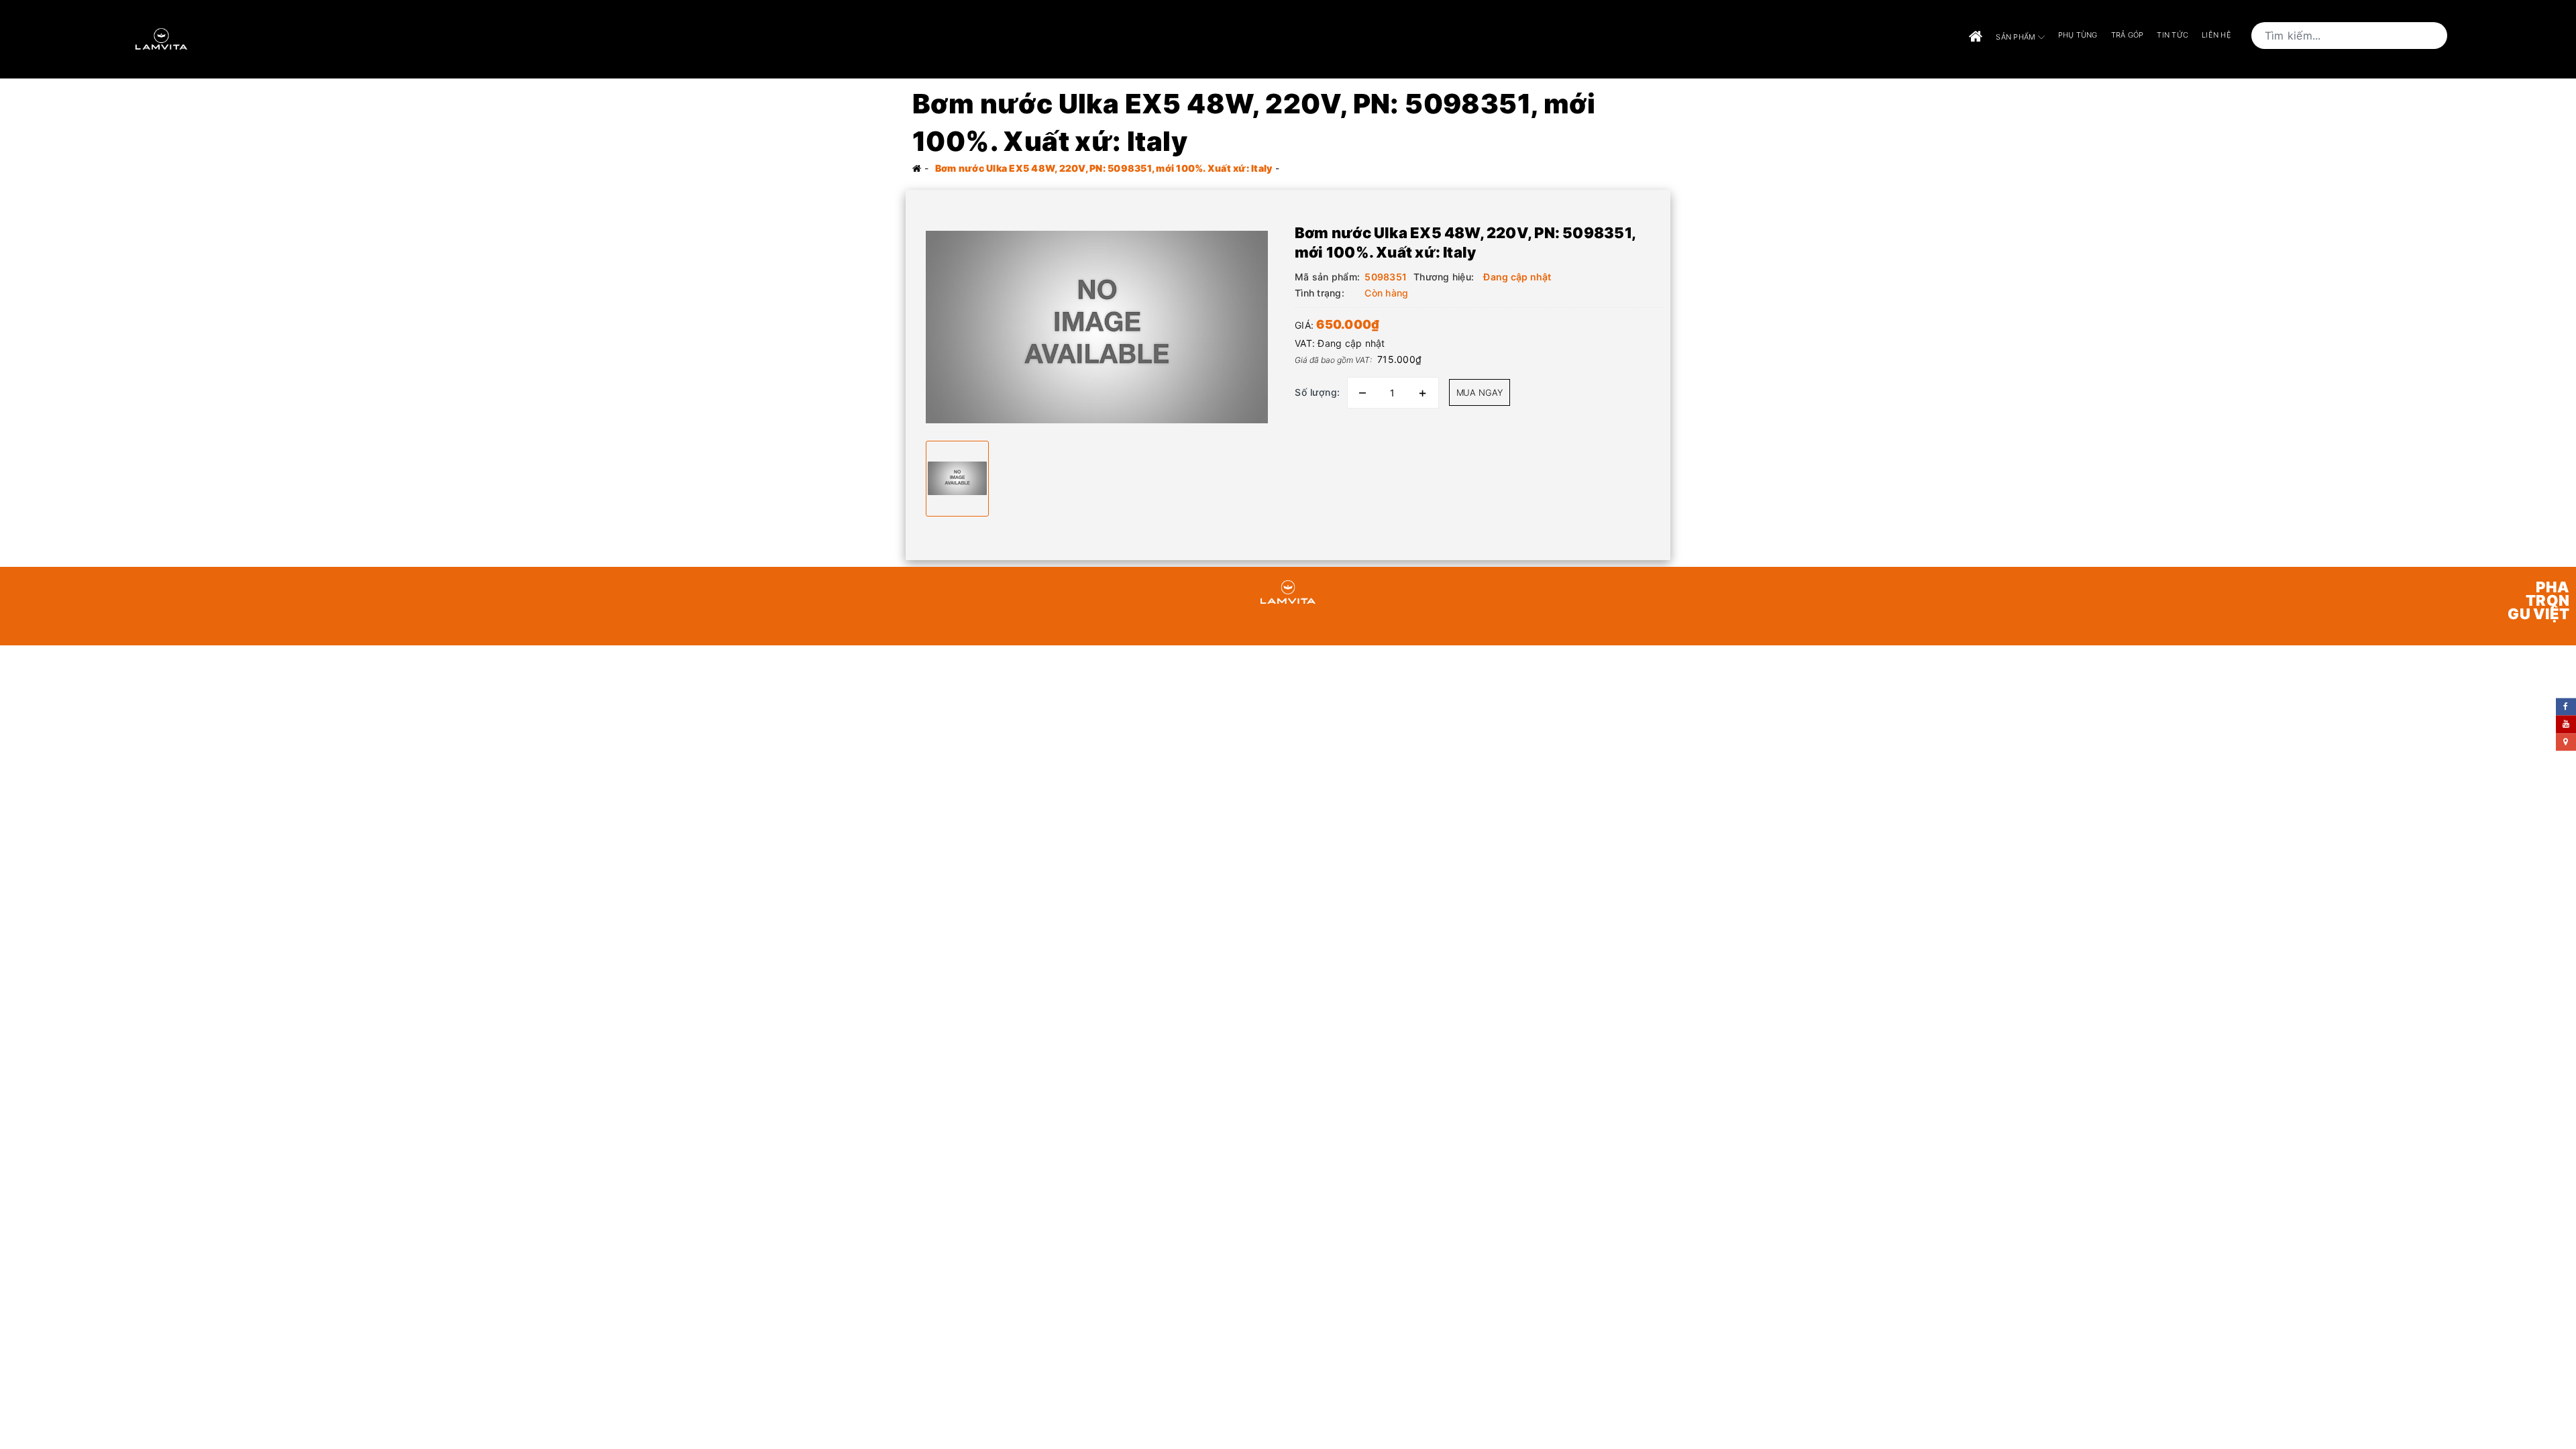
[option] (1097, 327)
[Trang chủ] (1976, 37)
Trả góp (2128, 35)
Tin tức (2172, 35)
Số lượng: (1318, 392)
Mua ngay (1480, 392)
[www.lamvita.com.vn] (161, 38)
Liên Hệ (2216, 35)
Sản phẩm (2017, 37)
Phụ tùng (2078, 35)
